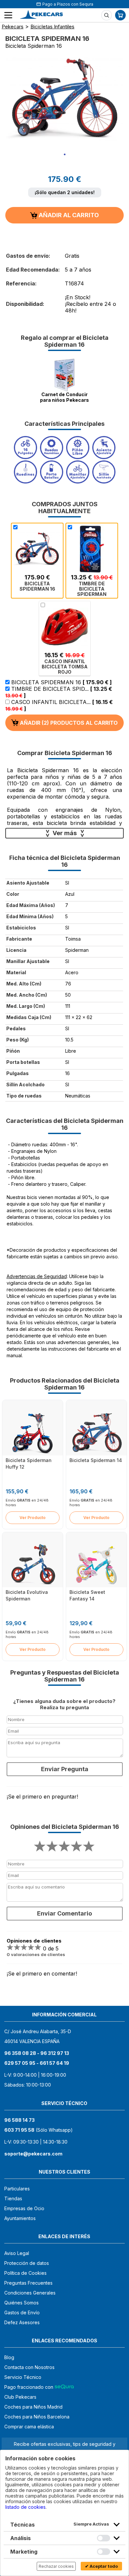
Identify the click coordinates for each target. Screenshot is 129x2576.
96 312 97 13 (55, 2053)
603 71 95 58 (19, 2130)
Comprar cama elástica (29, 2427)
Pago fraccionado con (29, 2387)
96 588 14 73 (20, 2120)
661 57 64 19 (54, 2063)
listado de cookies (25, 2507)
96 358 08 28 (20, 2053)
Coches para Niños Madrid (33, 2407)
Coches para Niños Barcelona (37, 2417)
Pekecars (13, 27)
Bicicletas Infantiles (52, 27)
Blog (9, 2357)
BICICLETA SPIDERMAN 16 (61, 682)
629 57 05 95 (20, 2063)
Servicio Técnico (23, 2377)
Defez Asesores (22, 2322)
